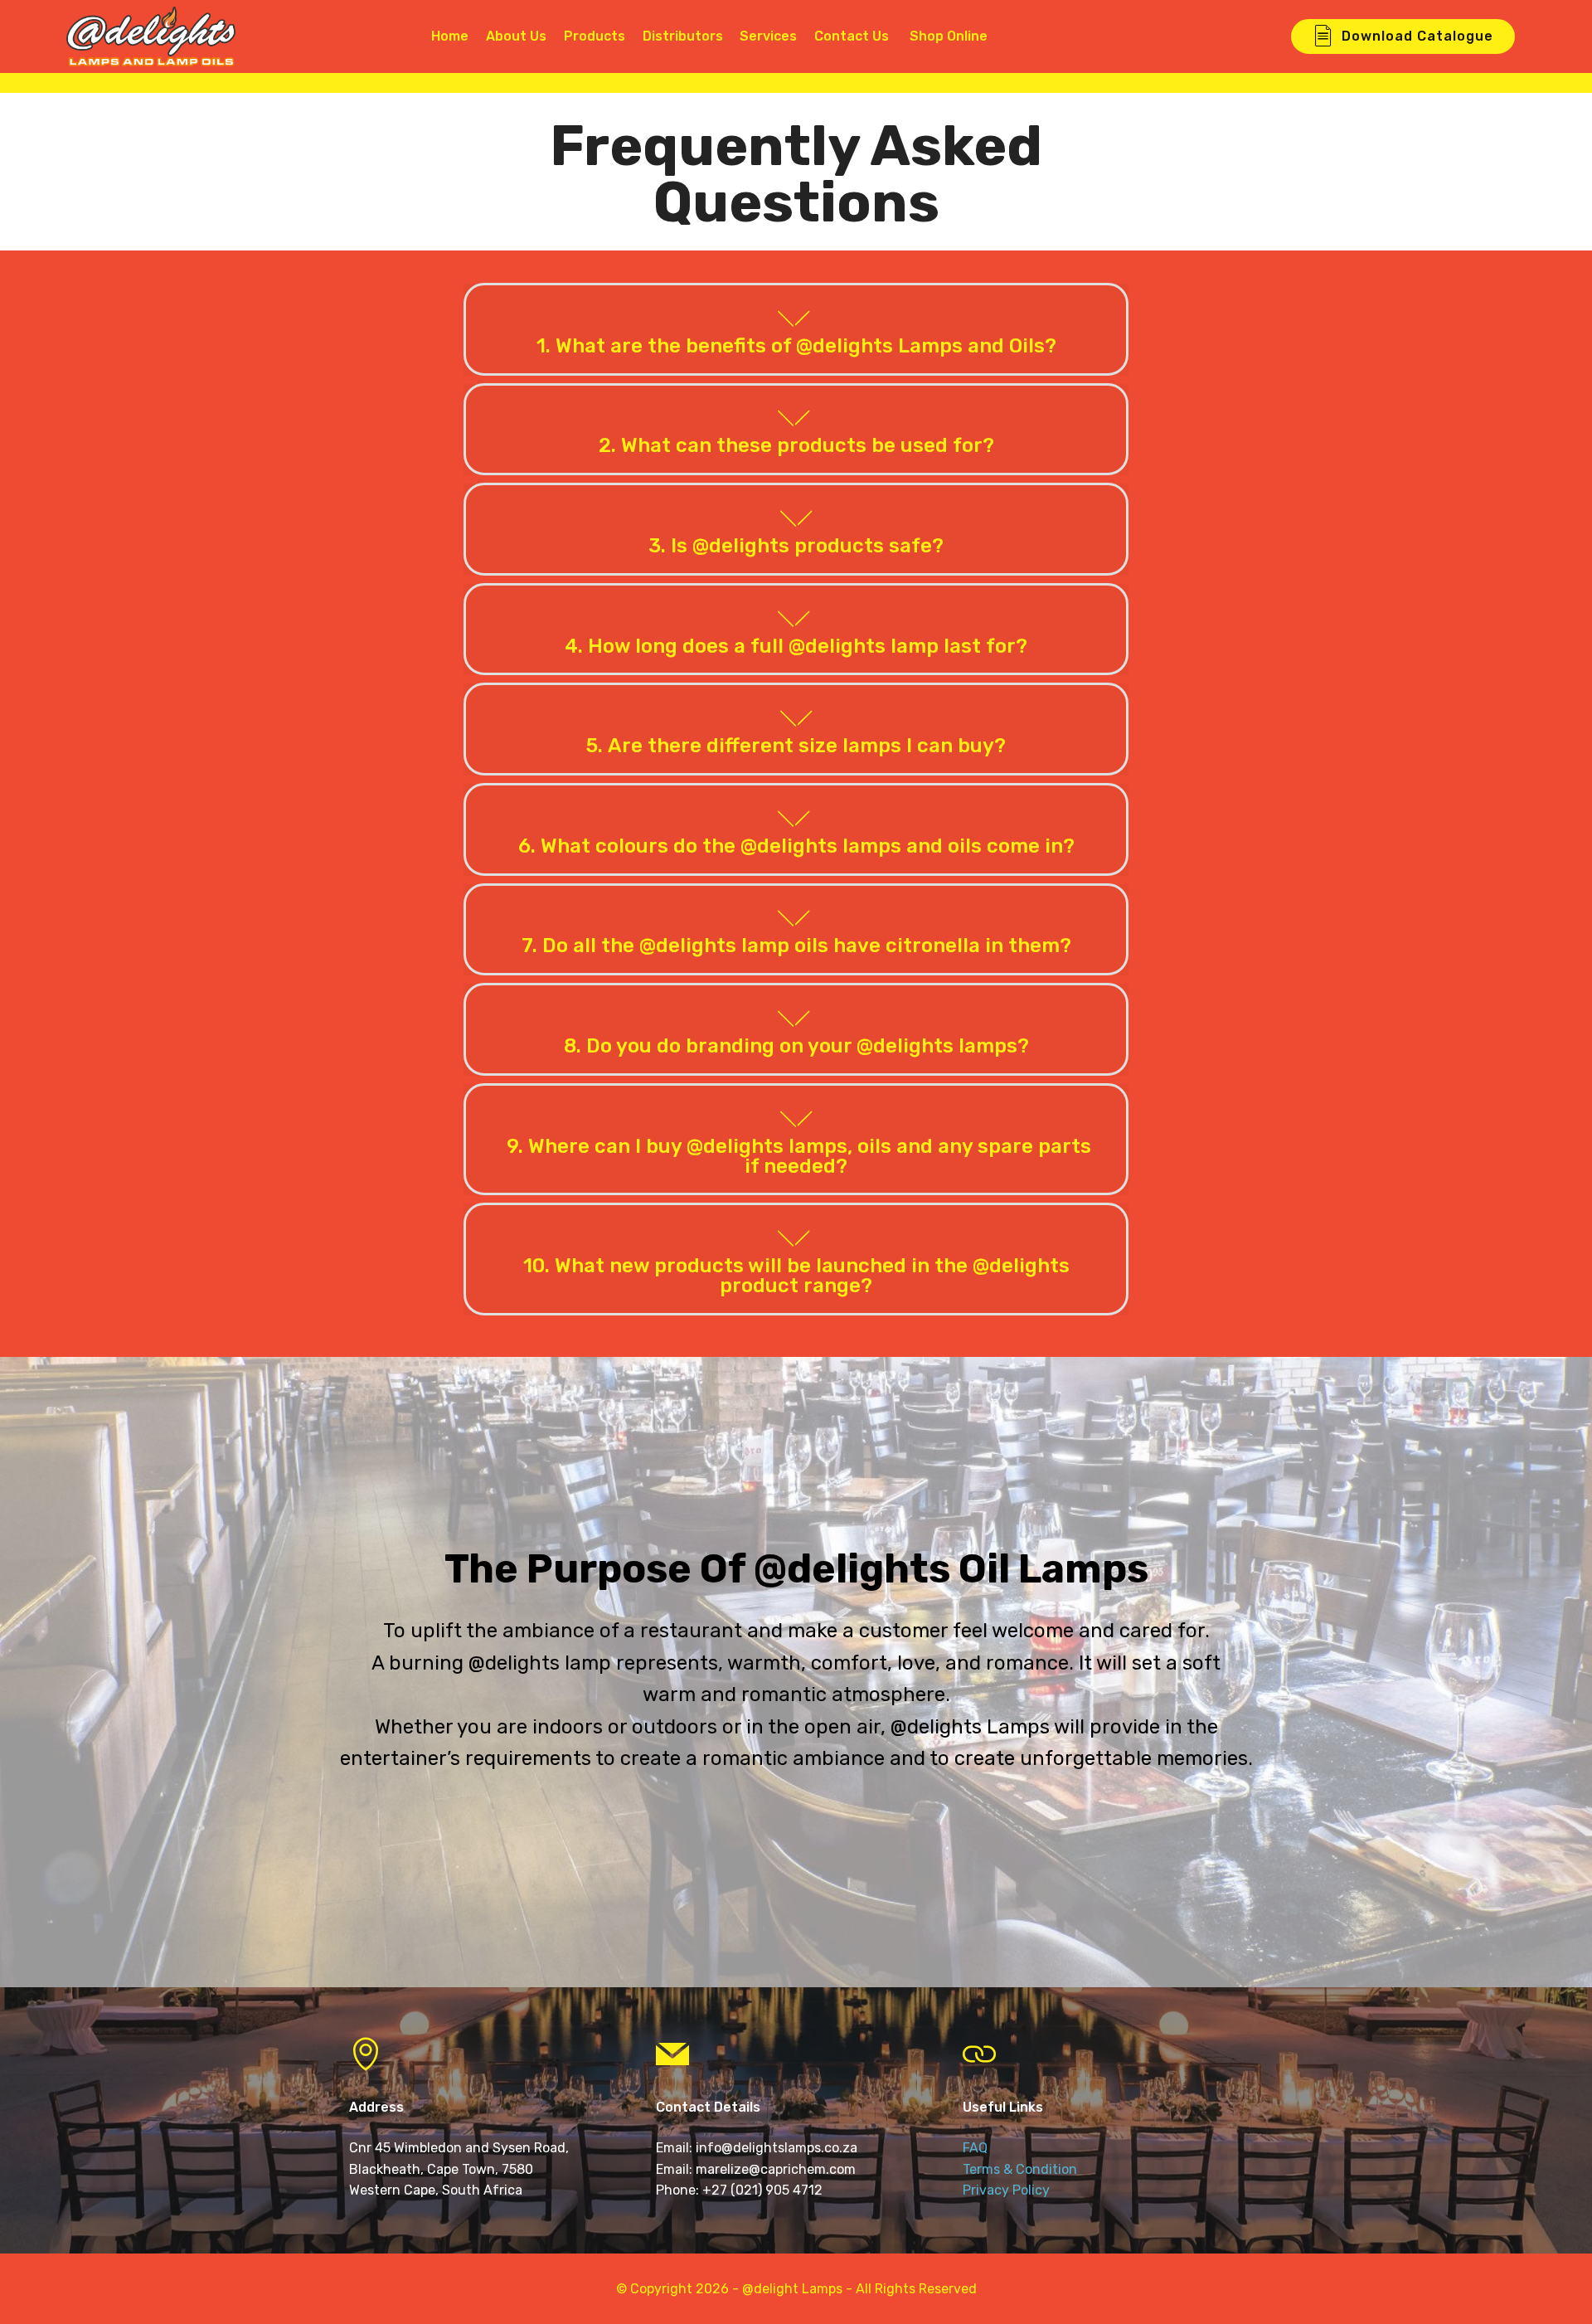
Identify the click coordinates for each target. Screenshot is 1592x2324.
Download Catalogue (1417, 36)
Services (768, 36)
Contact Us (852, 36)
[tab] (796, 330)
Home (448, 36)
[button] (796, 329)
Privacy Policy (1006, 2190)
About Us (516, 36)
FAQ (975, 2148)
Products (595, 36)
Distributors (683, 36)
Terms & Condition (1020, 2169)
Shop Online (960, 36)
